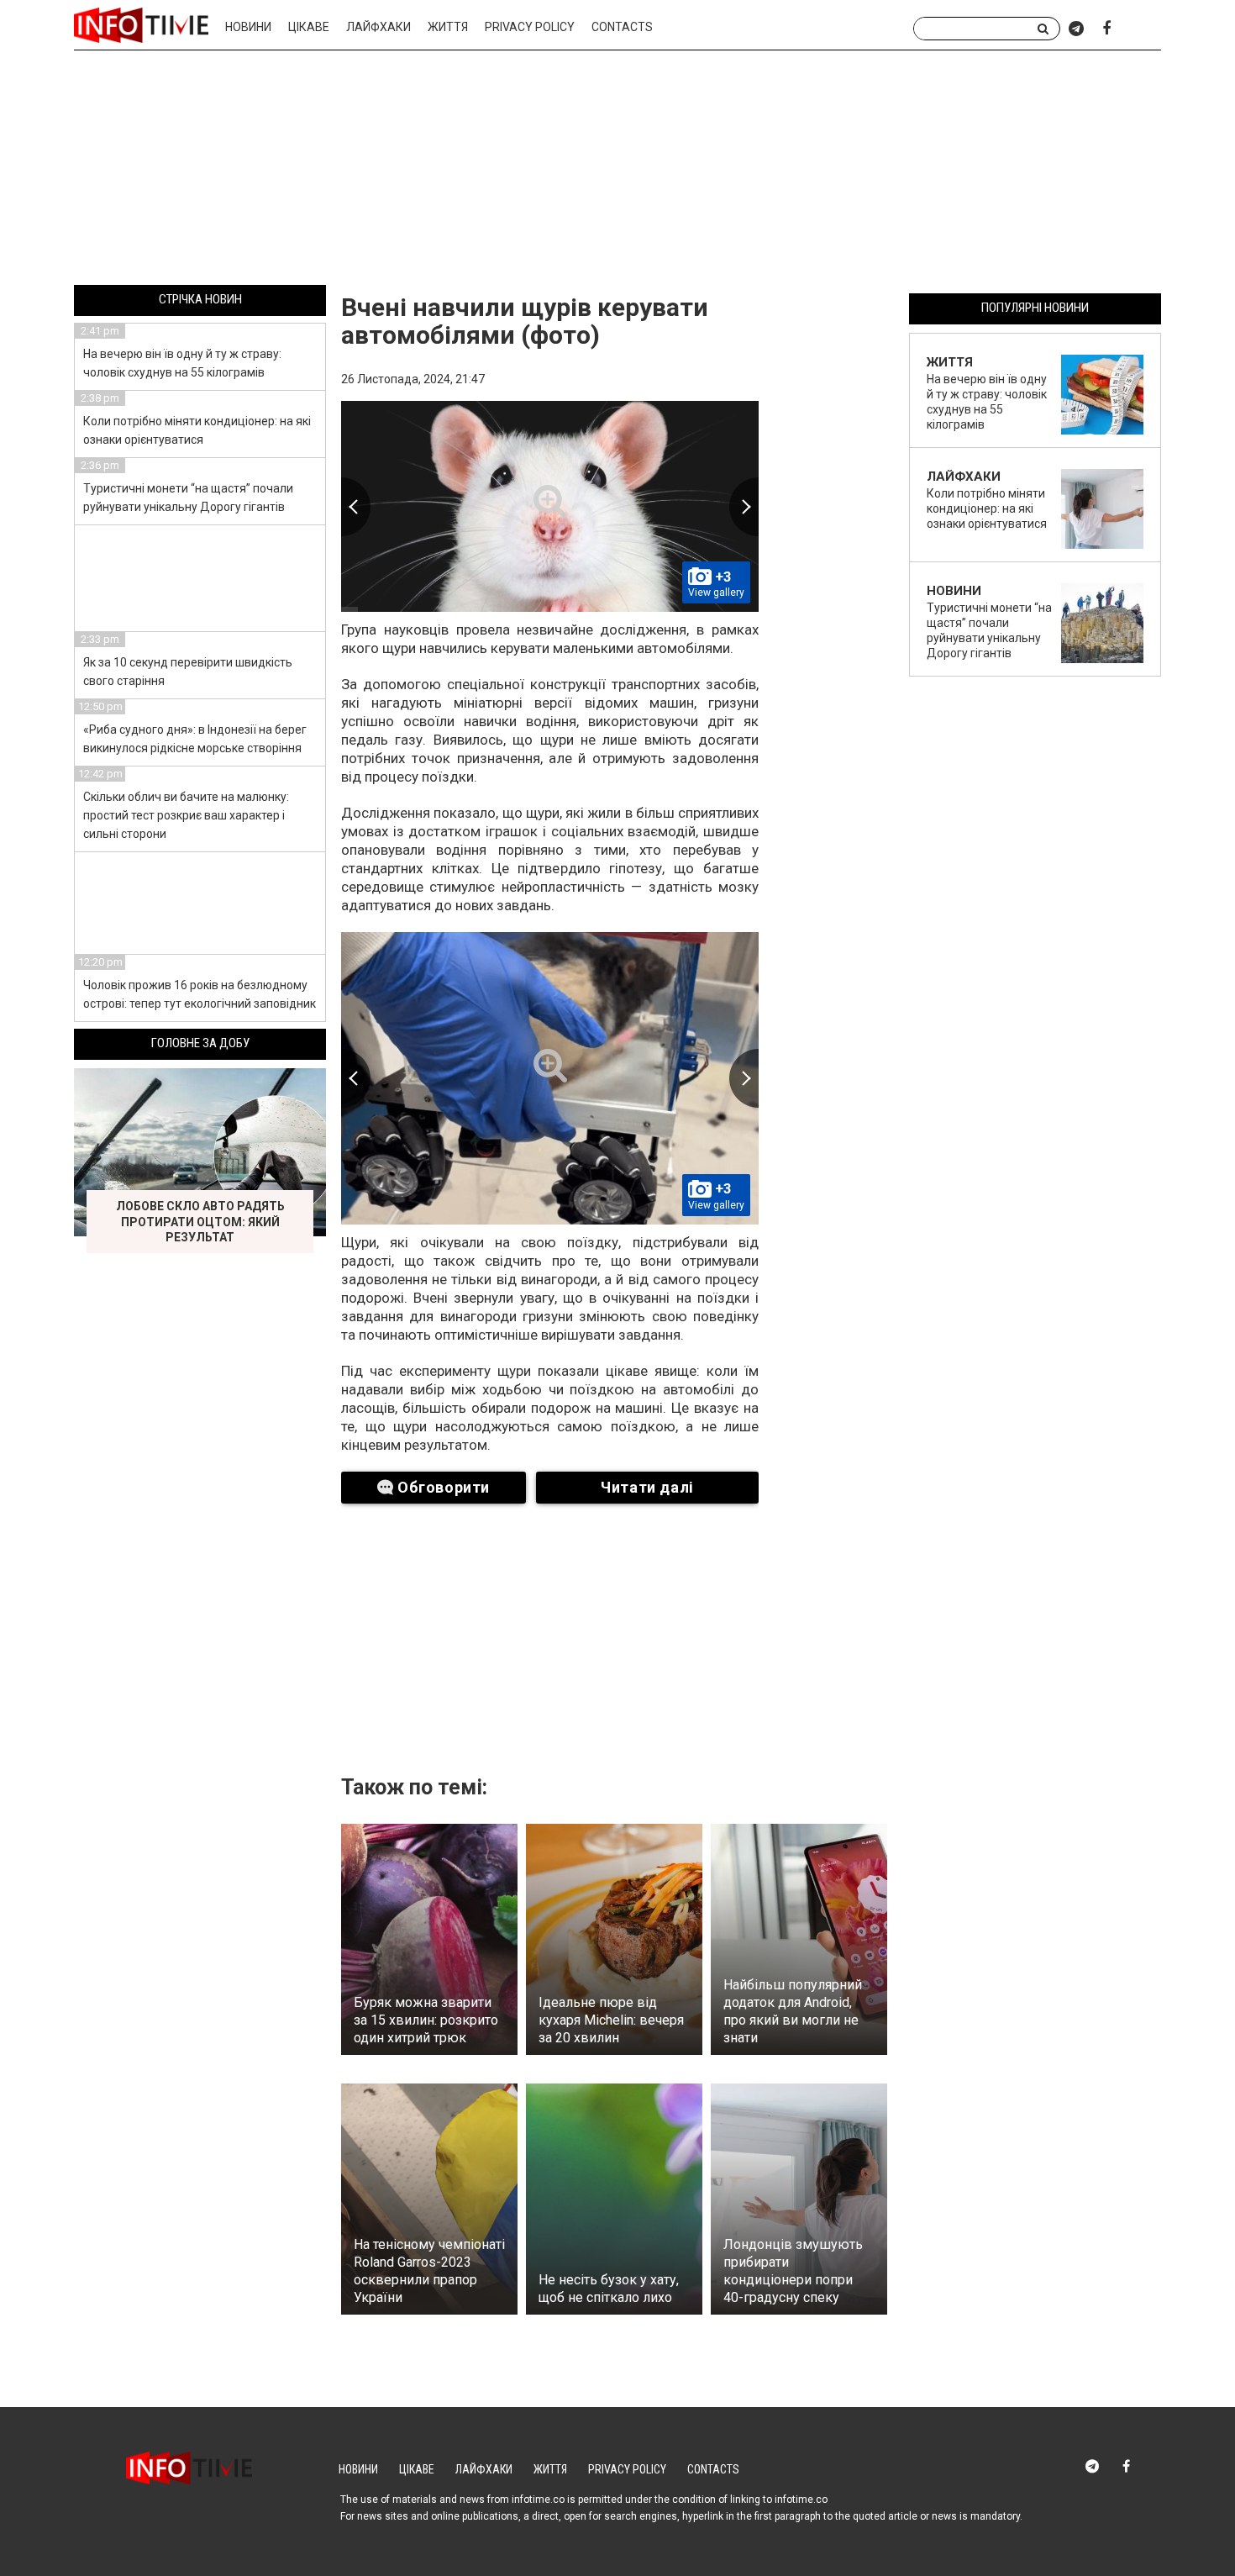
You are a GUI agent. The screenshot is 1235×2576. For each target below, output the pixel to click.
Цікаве (309, 27)
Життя (448, 27)
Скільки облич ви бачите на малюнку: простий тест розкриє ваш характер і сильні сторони (186, 815)
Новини (248, 27)
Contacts (622, 27)
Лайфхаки (378, 27)
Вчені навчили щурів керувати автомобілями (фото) (525, 321)
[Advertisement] (617, 171)
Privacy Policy (530, 27)
